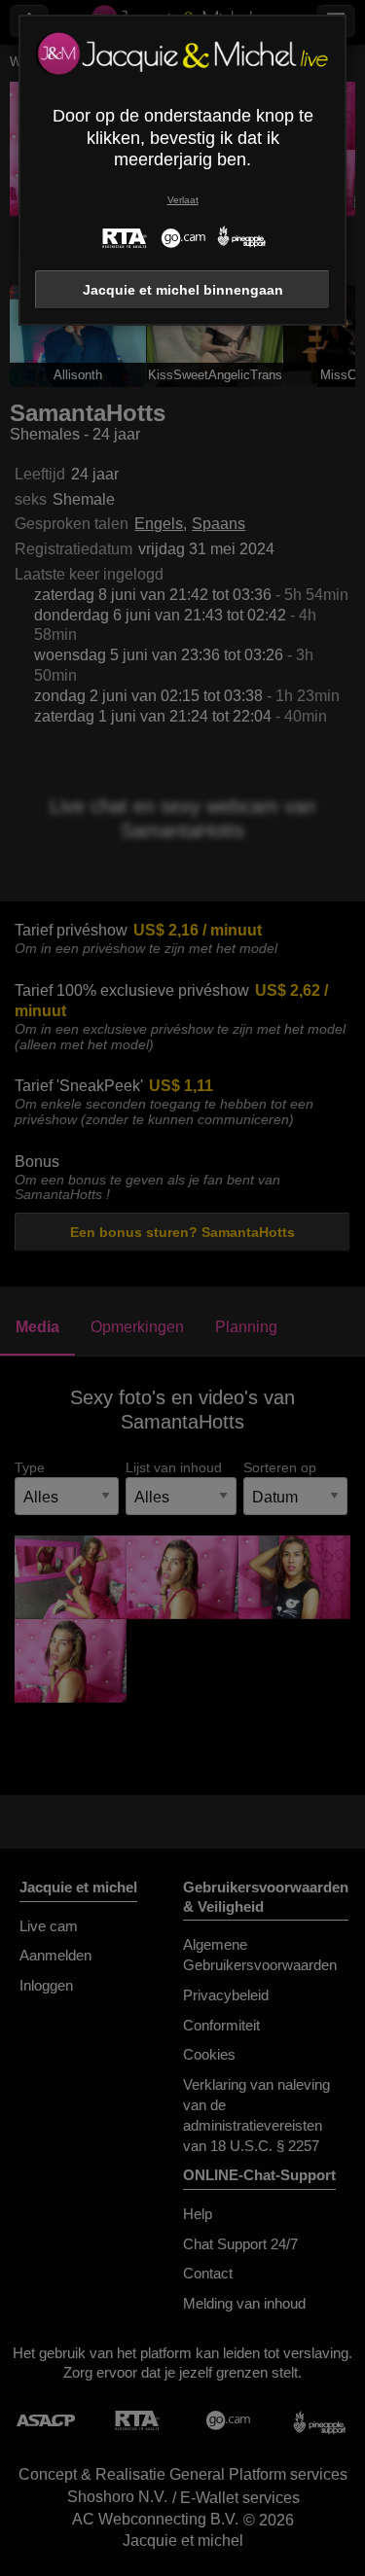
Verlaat (183, 200)
